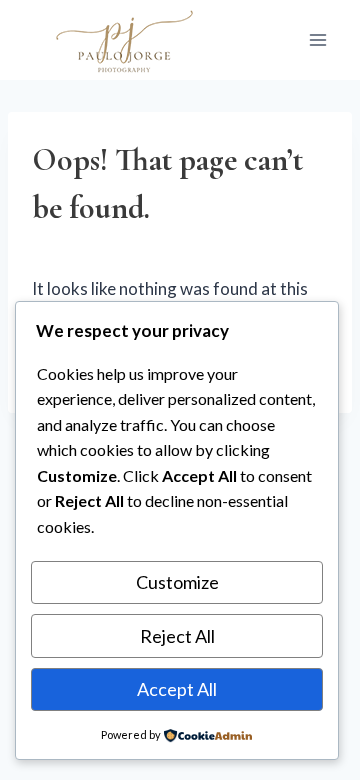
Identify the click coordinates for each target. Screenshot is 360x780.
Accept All (177, 689)
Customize (177, 582)
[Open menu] (317, 39)
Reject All (177, 636)
